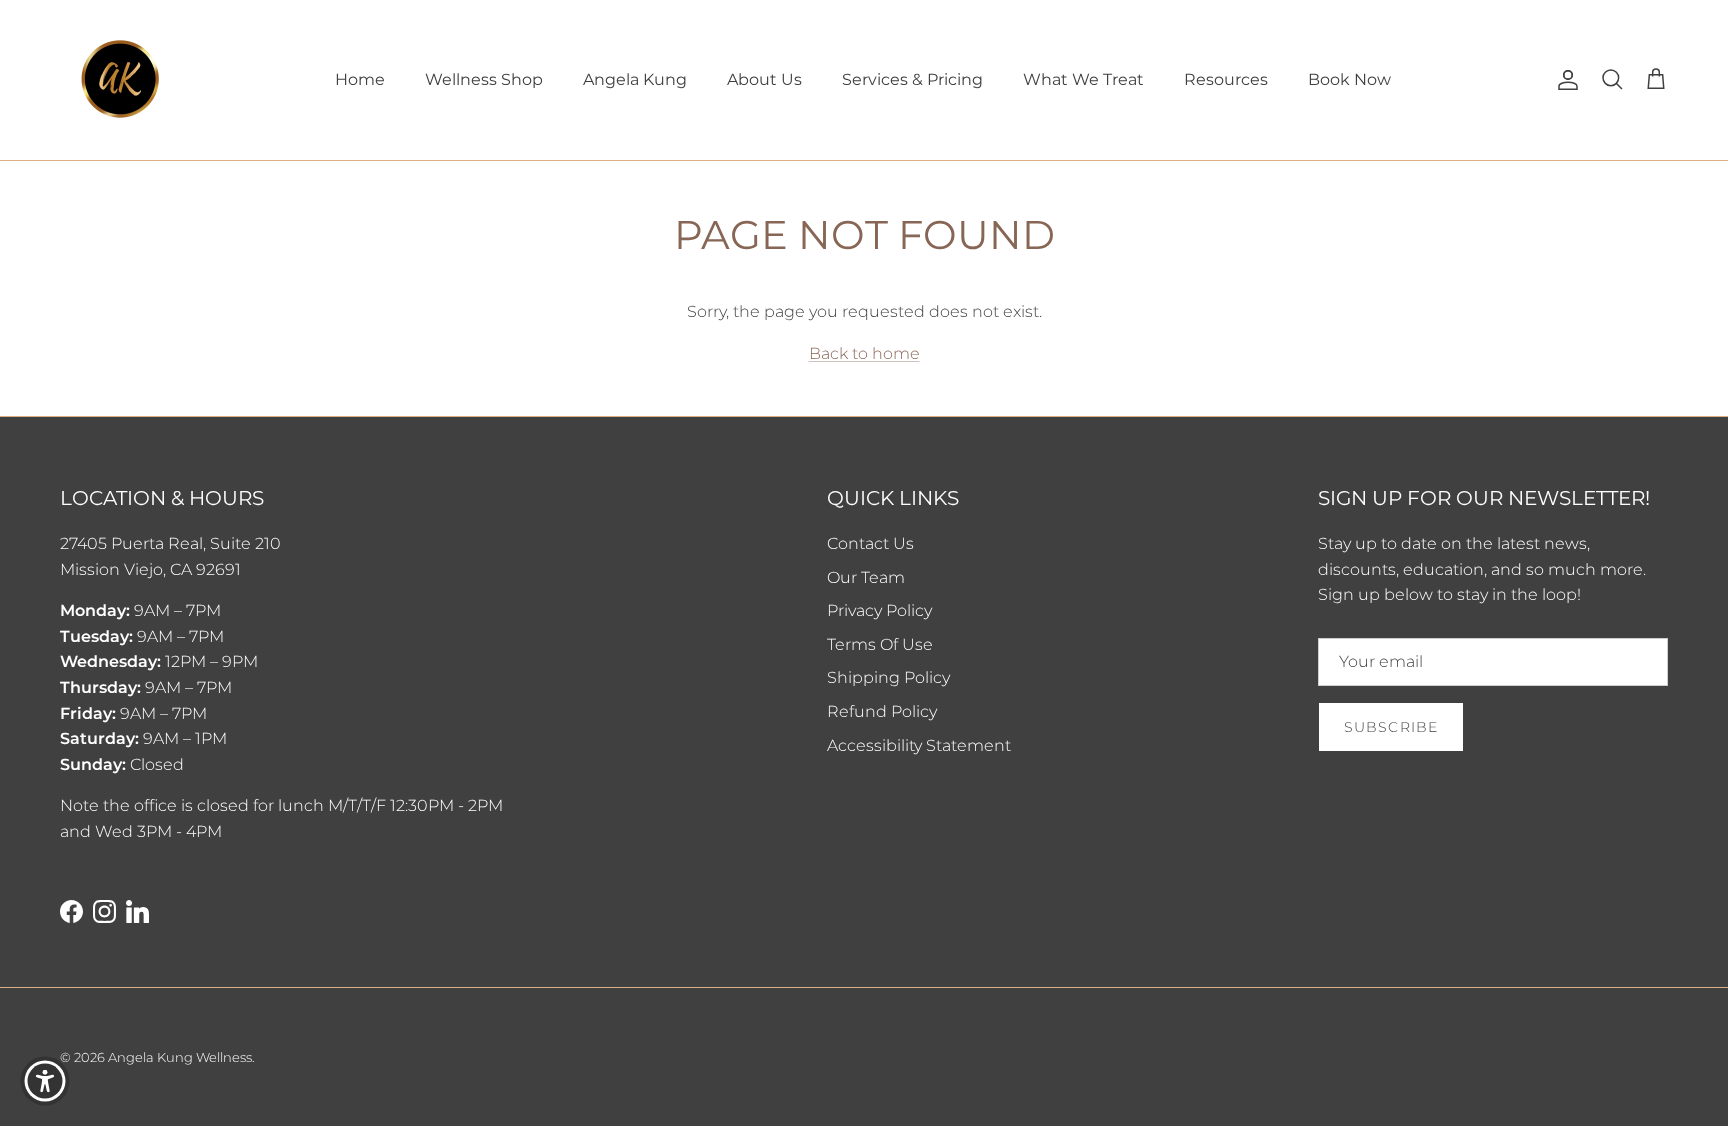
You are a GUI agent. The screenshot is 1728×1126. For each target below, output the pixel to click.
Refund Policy (882, 711)
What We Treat (1083, 79)
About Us (764, 79)
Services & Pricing (912, 79)
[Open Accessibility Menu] (45, 1081)
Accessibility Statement (919, 745)
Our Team (866, 577)
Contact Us (870, 543)
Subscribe (1391, 727)
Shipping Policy (888, 677)
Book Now (1349, 79)
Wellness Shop (484, 79)
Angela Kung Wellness (180, 1057)
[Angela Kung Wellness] (120, 80)
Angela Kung (635, 79)
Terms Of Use (880, 644)
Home (360, 79)
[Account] (1564, 80)
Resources (1226, 79)
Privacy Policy (879, 610)
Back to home (864, 353)
